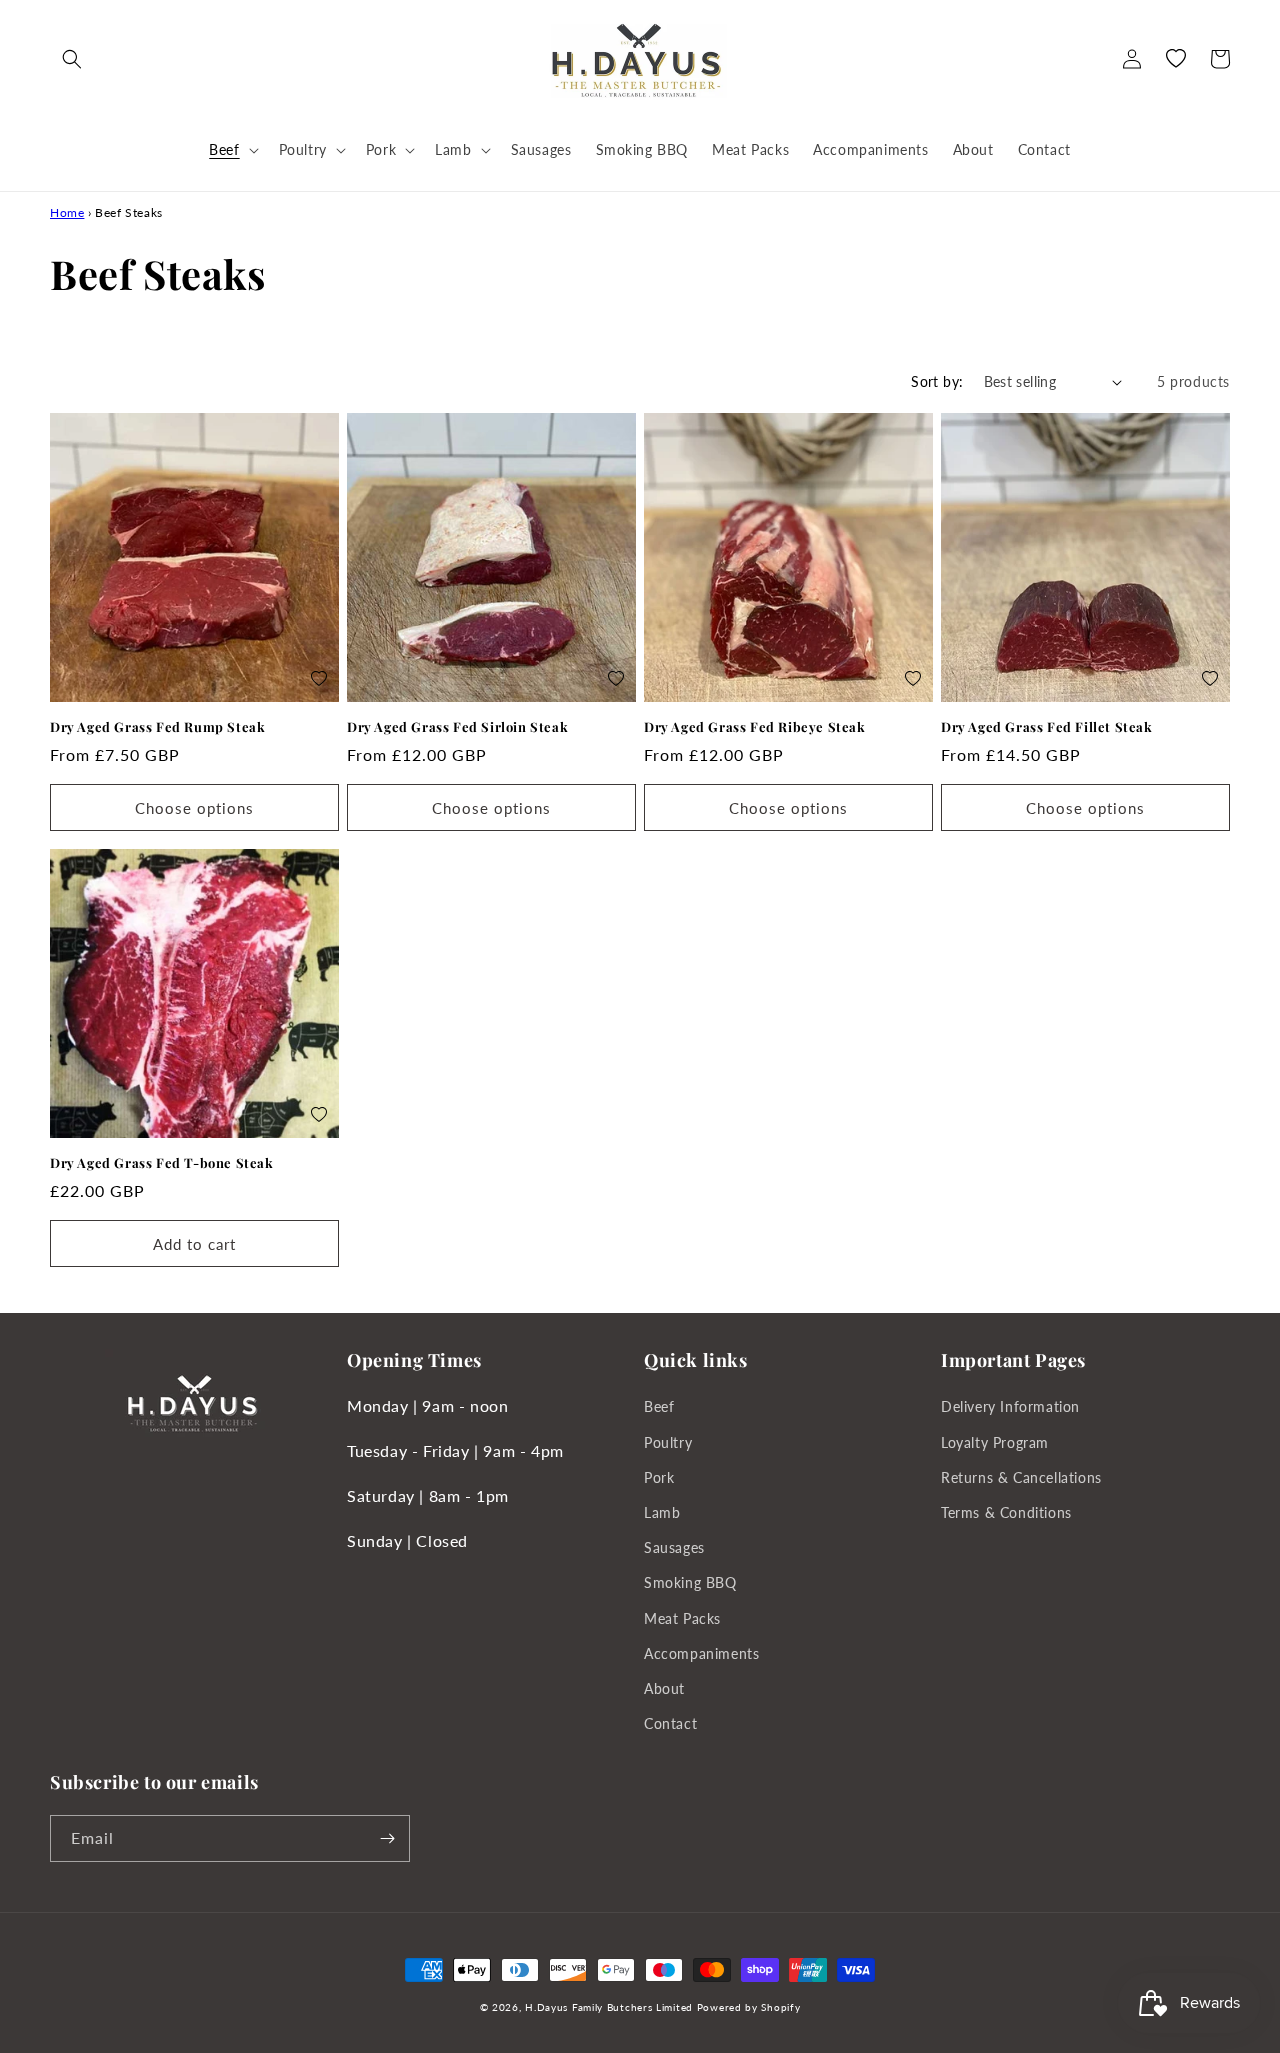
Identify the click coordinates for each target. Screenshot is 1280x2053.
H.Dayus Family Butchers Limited (609, 2007)
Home (67, 212)
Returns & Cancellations (1021, 1477)
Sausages (674, 1547)
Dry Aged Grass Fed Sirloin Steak (457, 727)
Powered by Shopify (749, 2007)
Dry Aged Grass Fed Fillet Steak (1047, 727)
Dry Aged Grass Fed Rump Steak (157, 727)
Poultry (668, 1442)
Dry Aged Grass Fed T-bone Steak (162, 1163)
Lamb (662, 1512)
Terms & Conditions (1006, 1512)
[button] (72, 59)
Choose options (194, 808)
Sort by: (937, 381)
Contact (670, 1723)
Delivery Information (1010, 1406)
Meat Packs (682, 1618)
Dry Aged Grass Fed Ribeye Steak (755, 727)
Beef (659, 1406)
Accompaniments (701, 1653)
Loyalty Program (995, 1442)
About (664, 1688)
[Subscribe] (387, 1838)
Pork (659, 1477)
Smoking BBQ (690, 1582)
